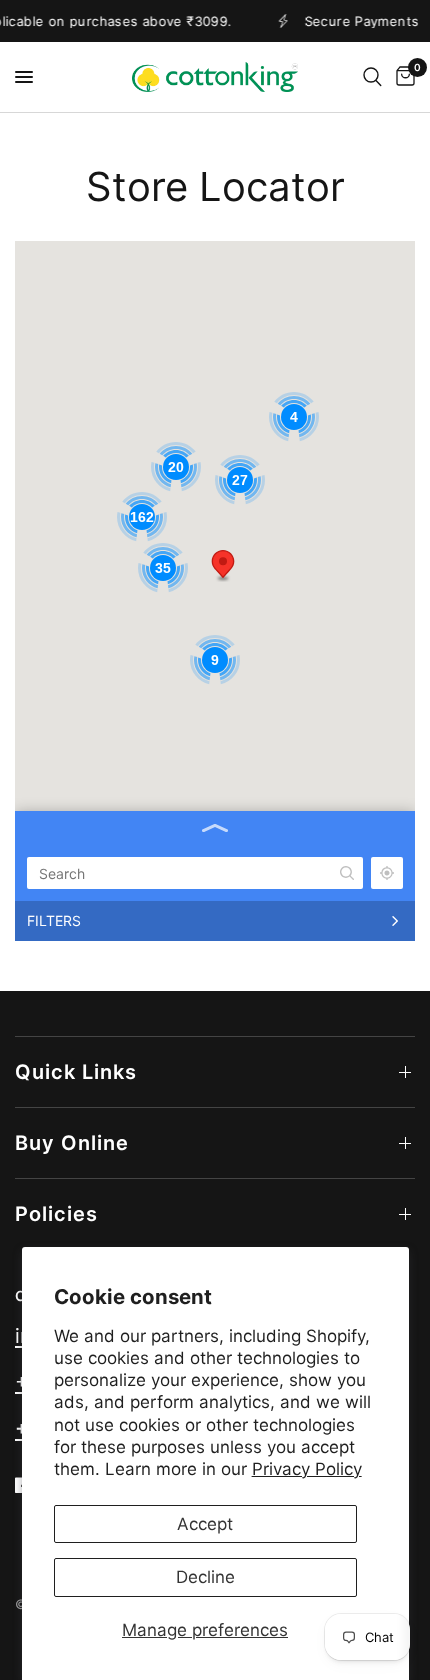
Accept (205, 1524)
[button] (223, 566)
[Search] (372, 77)
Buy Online (72, 1143)
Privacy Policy (307, 1469)
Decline (205, 1577)
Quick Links (76, 1072)
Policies (56, 1214)
